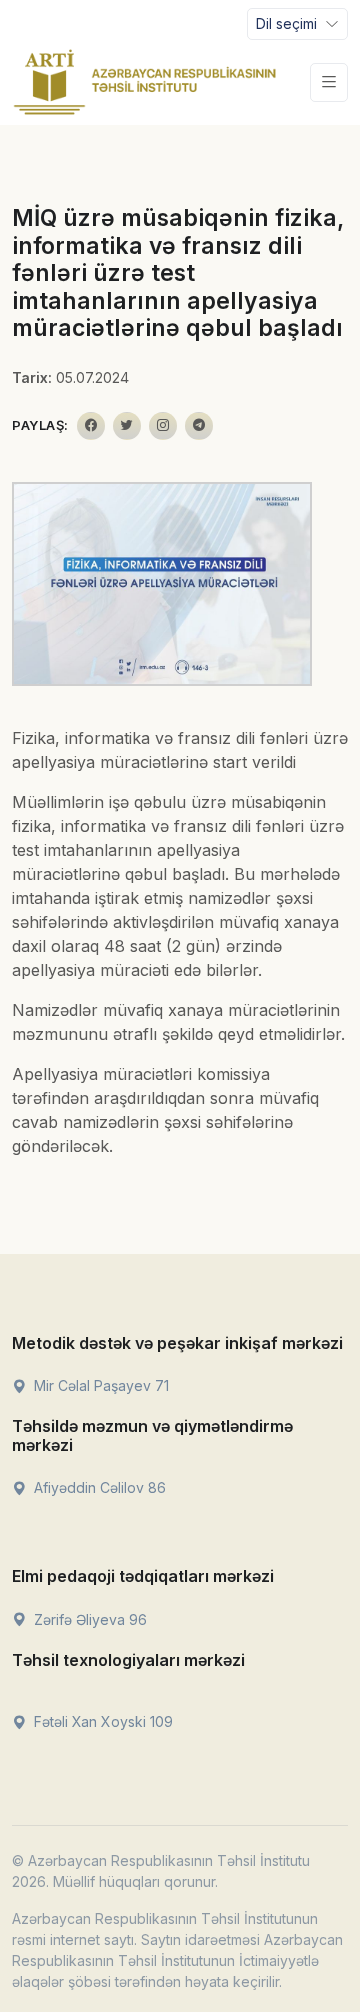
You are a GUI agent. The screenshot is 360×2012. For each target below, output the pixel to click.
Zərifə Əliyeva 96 (88, 1619)
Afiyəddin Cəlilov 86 (98, 1487)
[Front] (145, 82)
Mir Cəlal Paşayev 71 (99, 1385)
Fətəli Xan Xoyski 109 (101, 1721)
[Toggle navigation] (329, 82)
